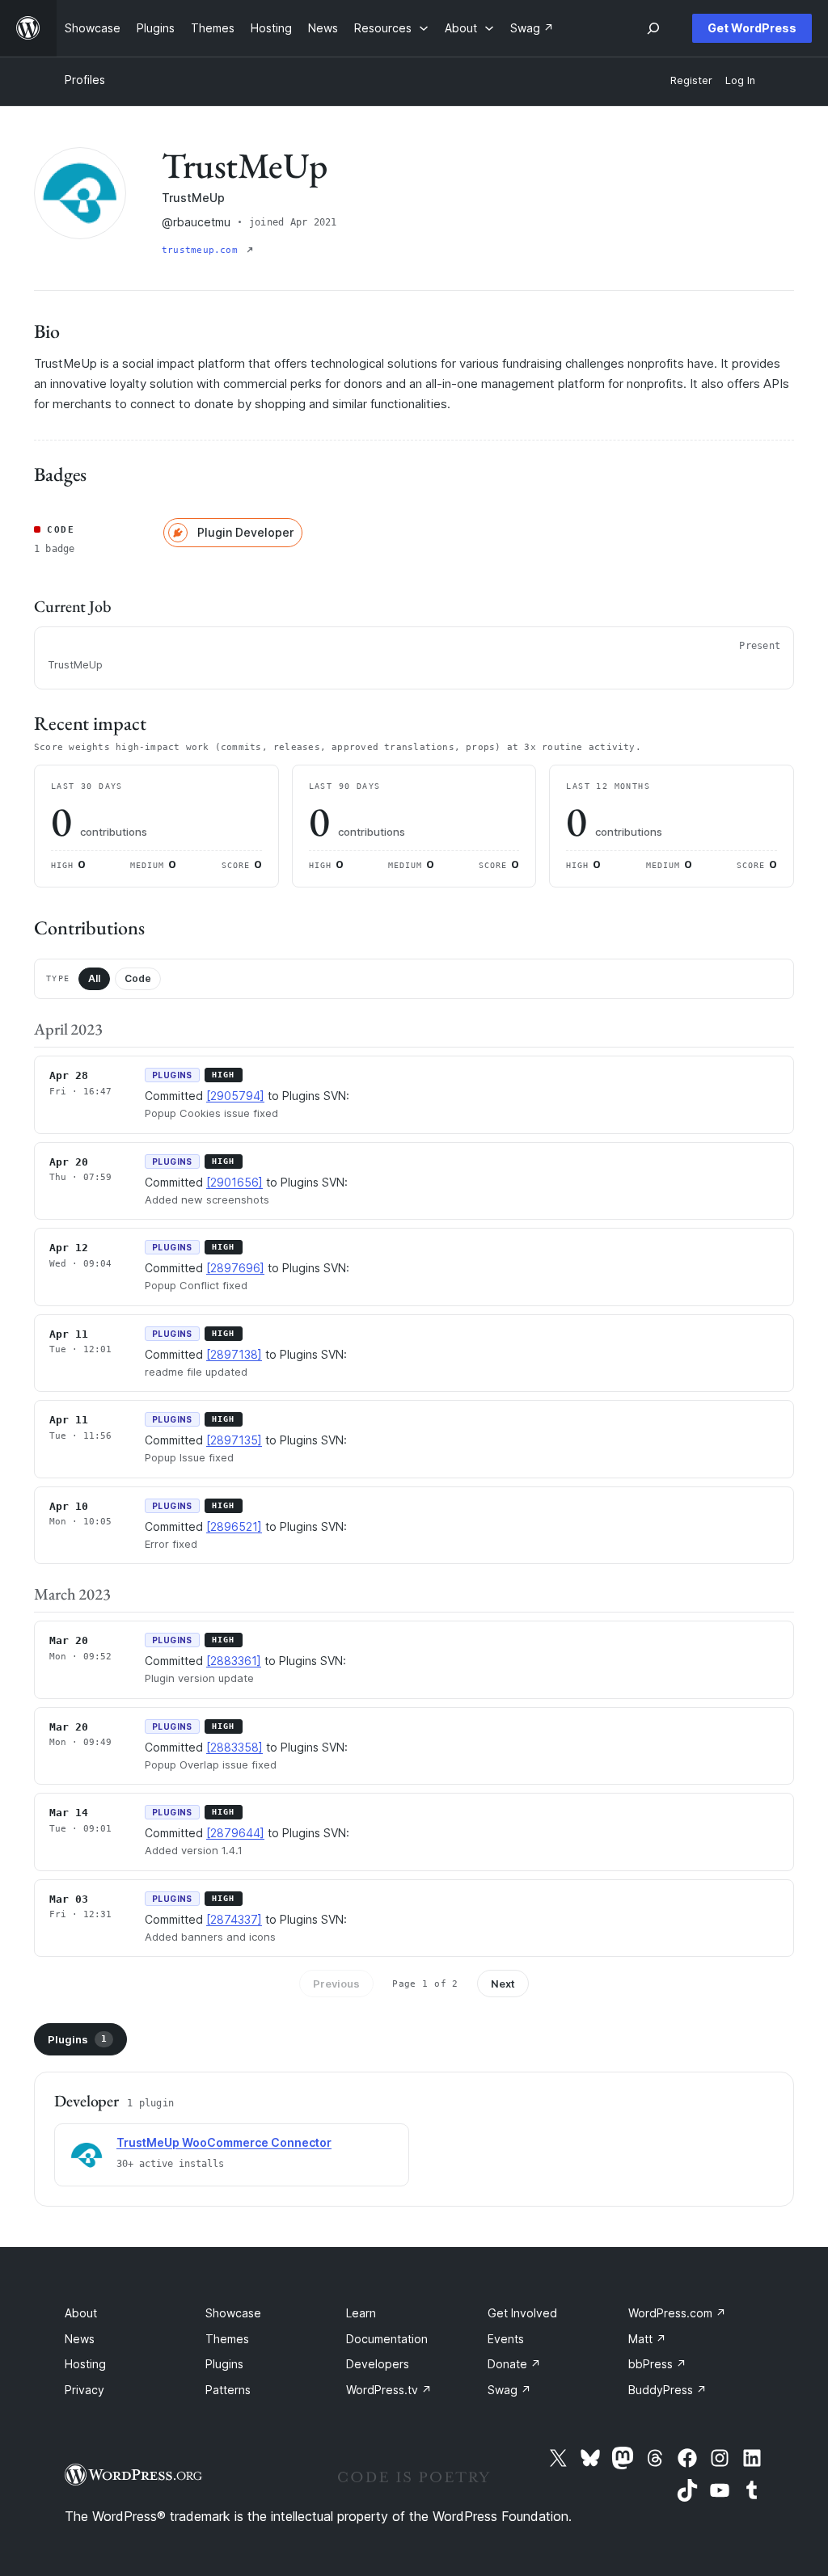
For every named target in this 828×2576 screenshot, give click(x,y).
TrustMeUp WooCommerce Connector (224, 2142)
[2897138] (234, 1354)
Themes (227, 2339)
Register (691, 80)
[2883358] (234, 1747)
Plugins (77, 2039)
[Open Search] (653, 28)
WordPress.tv (389, 2390)
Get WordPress (752, 28)
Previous (336, 1984)
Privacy (84, 2390)
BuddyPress (667, 2390)
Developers (378, 2364)
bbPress (657, 2364)
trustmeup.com (203, 250)
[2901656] (234, 1182)
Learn (361, 2313)
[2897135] (234, 1440)
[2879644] (235, 1833)
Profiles (85, 80)
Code (138, 978)
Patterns (228, 2390)
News (80, 2339)
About (81, 2313)
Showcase (233, 2313)
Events (506, 2339)
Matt (647, 2339)
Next (503, 1984)
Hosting (85, 2364)
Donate (514, 2364)
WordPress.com (677, 2313)
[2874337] (234, 1919)
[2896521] (234, 1526)
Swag (509, 2390)
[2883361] (234, 1661)
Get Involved (522, 2313)
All (94, 978)
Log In (740, 80)
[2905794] (235, 1096)
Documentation (387, 2339)
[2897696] (235, 1268)
